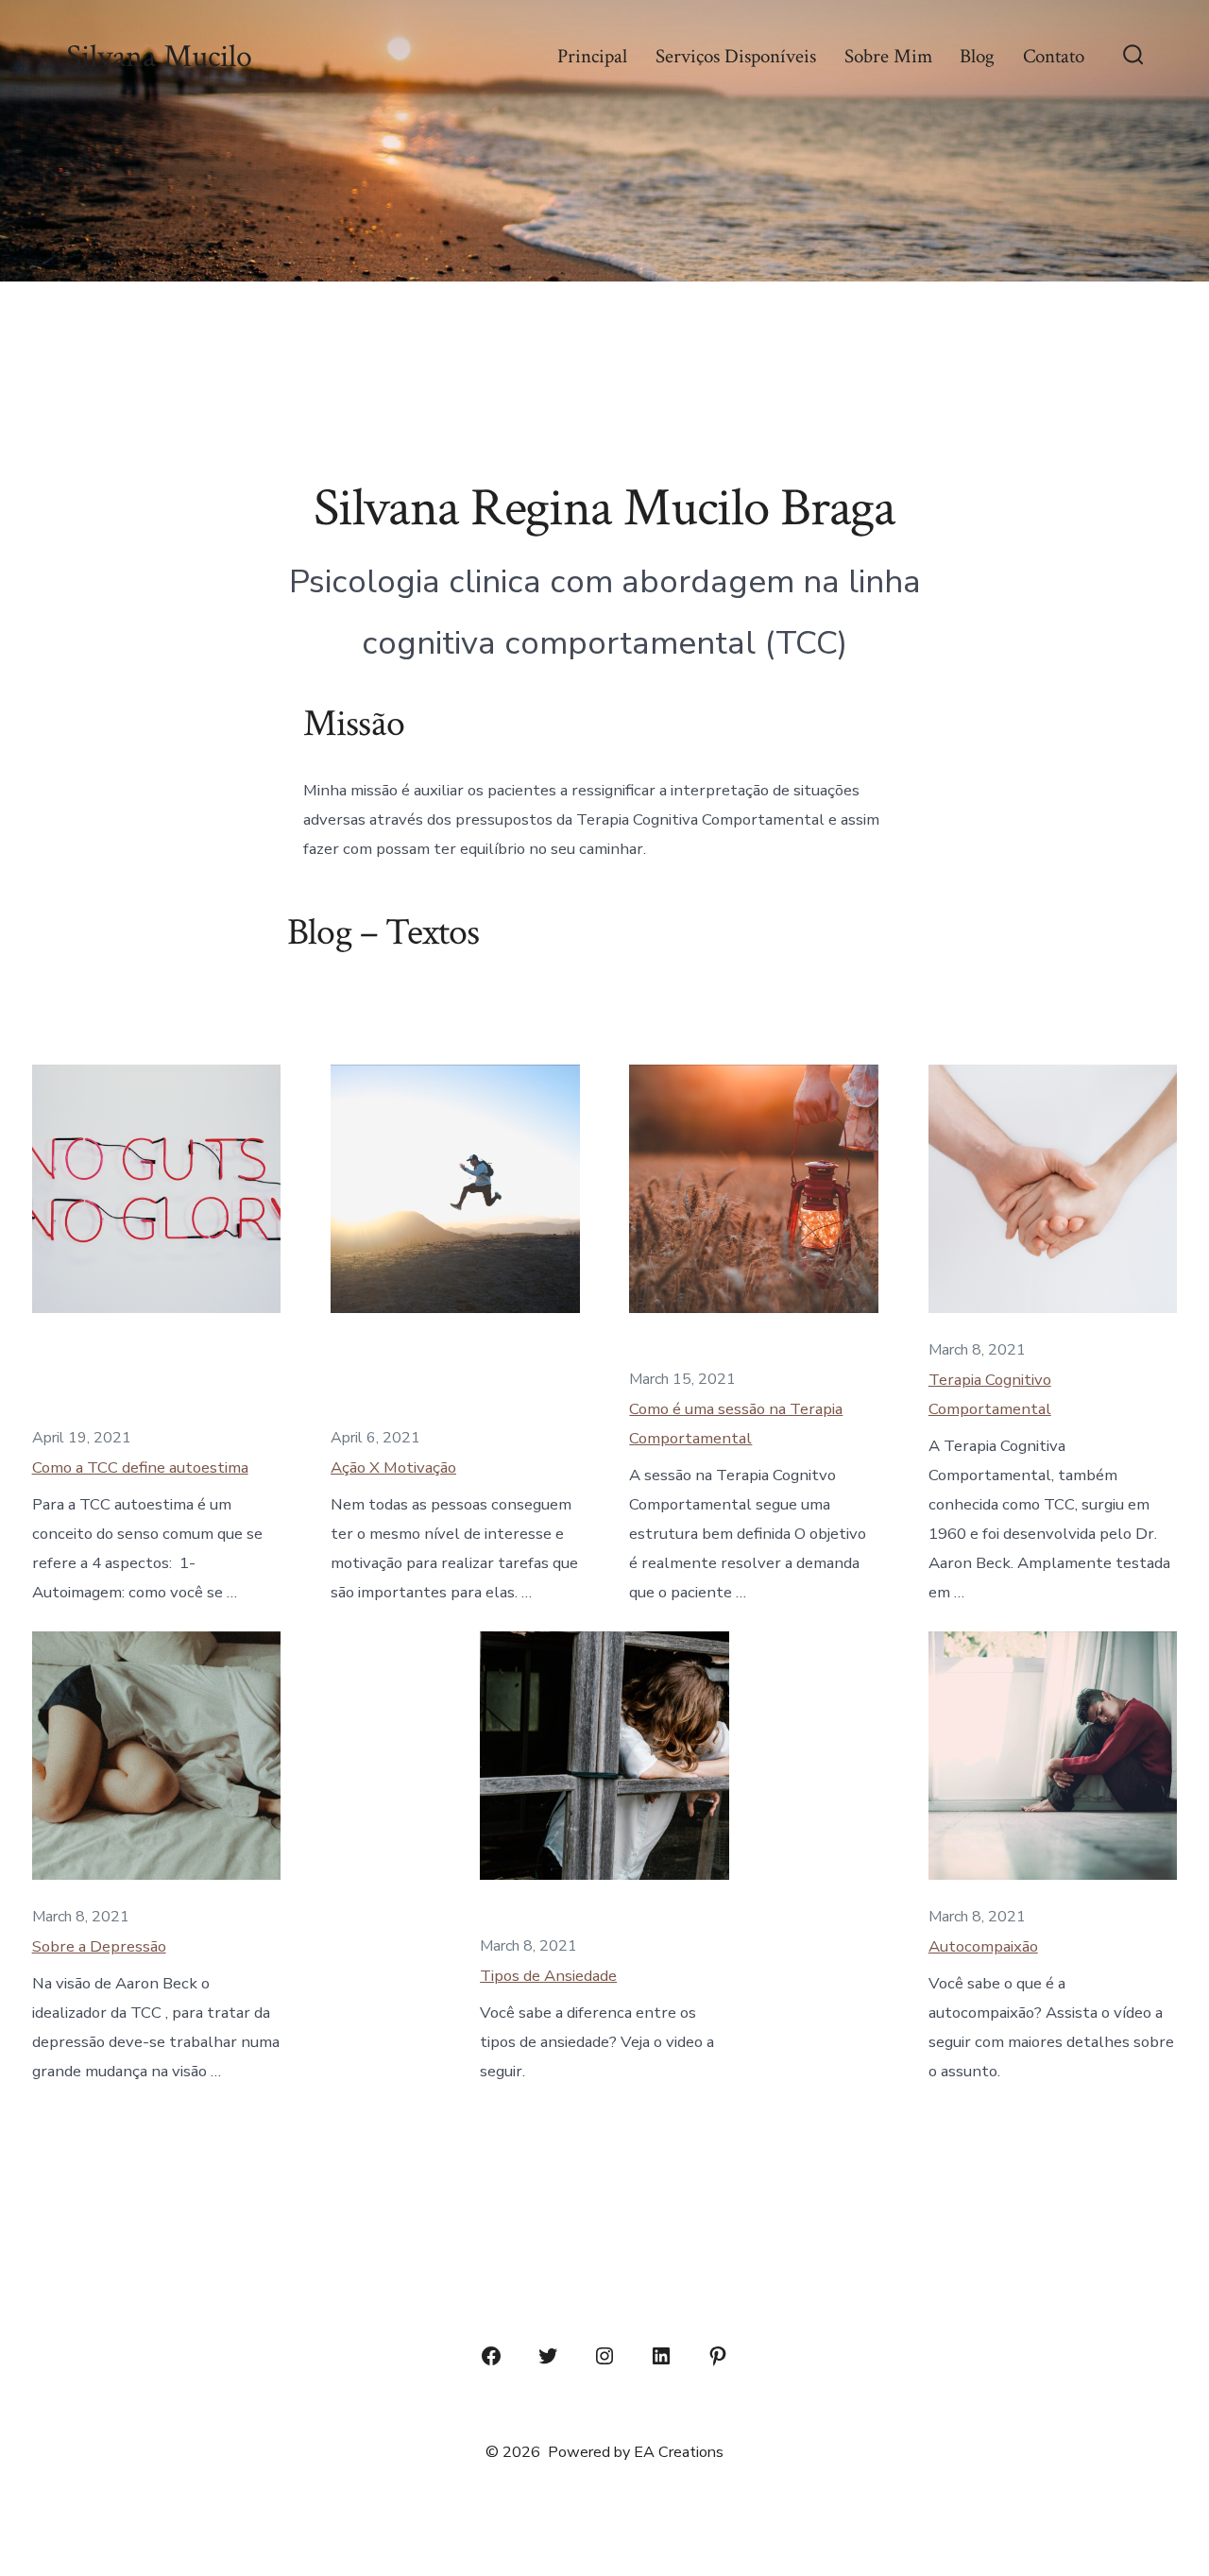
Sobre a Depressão (99, 1946)
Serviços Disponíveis (736, 56)
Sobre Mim (888, 56)
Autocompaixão (983, 1946)
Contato (1054, 56)
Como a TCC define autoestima (140, 1467)
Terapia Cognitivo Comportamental (990, 1394)
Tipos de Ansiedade (548, 1976)
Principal (592, 56)
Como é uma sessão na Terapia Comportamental (736, 1424)
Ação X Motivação (393, 1467)
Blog (977, 56)
